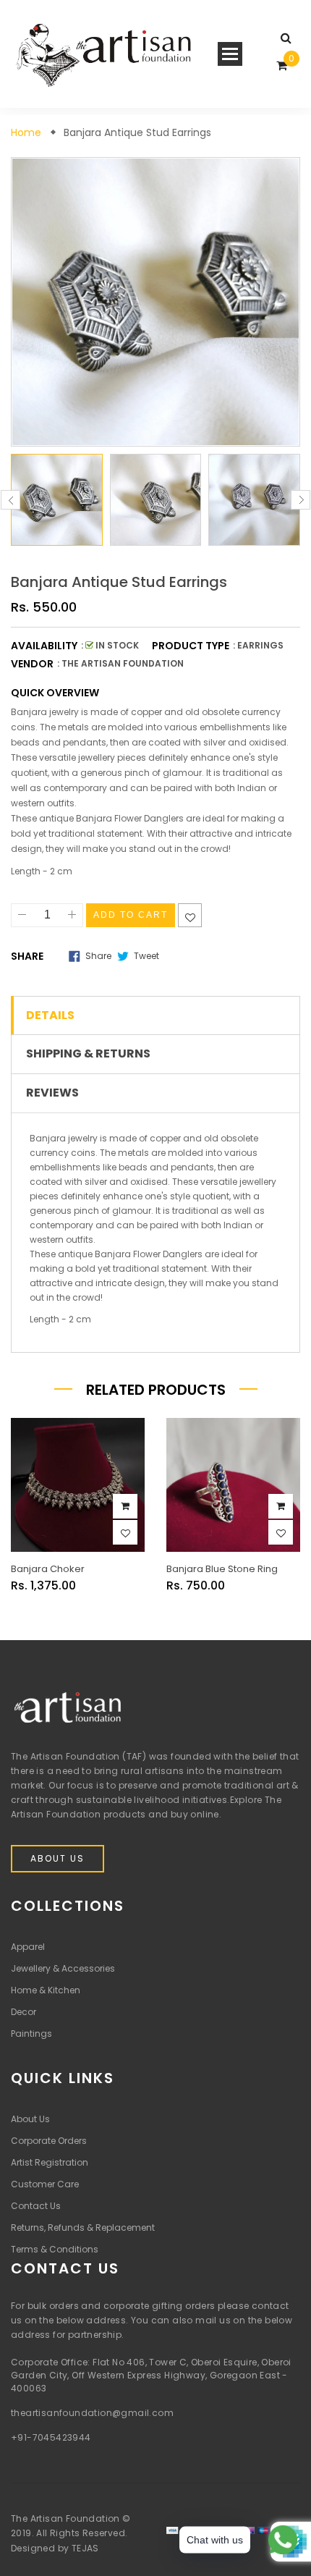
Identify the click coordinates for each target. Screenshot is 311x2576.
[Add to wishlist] (190, 915)
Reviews (52, 1093)
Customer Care (45, 2184)
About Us (57, 1858)
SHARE (27, 956)
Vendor (32, 664)
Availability (44, 646)
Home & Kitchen (46, 1990)
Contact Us (36, 2206)
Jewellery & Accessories (63, 1968)
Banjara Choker (48, 1569)
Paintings (31, 2034)
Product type (191, 646)
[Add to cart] (125, 1506)
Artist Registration (50, 2162)
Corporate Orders (49, 2141)
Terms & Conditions (55, 2249)
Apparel (28, 1947)
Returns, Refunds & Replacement (83, 2227)
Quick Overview (55, 693)
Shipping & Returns (88, 1054)
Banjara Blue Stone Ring (222, 1569)
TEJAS (85, 2548)
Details (50, 1015)
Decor (24, 2012)
